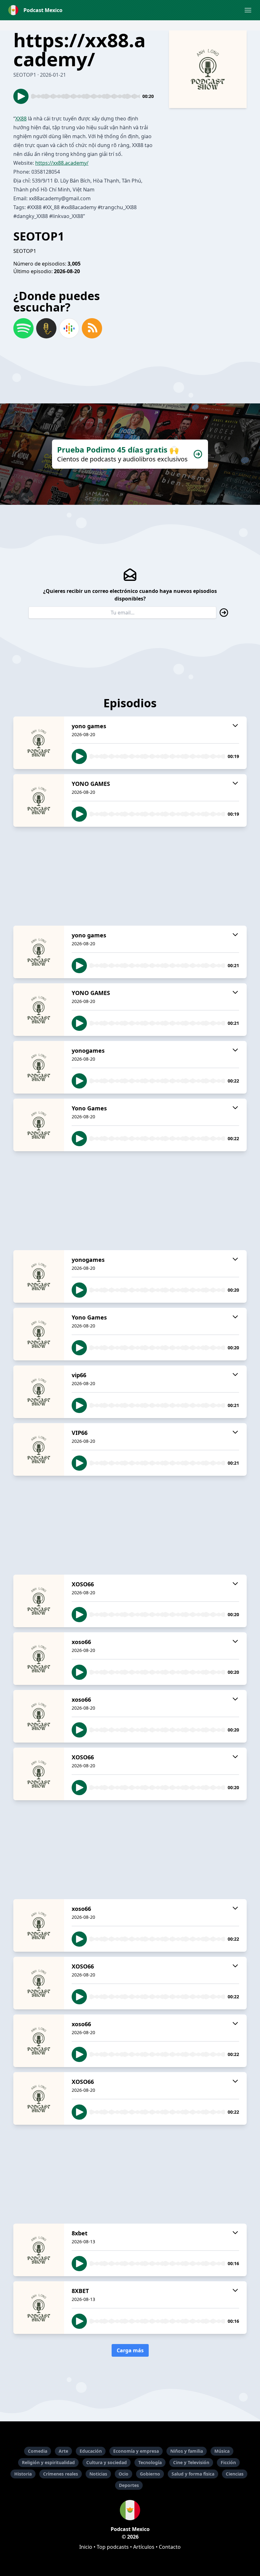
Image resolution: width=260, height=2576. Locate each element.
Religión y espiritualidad (48, 2462)
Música (222, 2451)
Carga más (130, 2350)
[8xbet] (39, 2250)
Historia (23, 2474)
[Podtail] (46, 328)
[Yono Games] (39, 1125)
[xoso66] (39, 1659)
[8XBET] (39, 2308)
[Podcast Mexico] (130, 2510)
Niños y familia (187, 2451)
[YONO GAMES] (39, 800)
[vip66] (39, 1392)
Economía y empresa (136, 2451)
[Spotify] (23, 328)
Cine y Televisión (191, 2462)
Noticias (98, 2474)
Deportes (129, 2485)
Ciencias (235, 2474)
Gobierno (150, 2474)
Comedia (38, 2451)
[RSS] (92, 328)
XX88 (21, 119)
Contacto (170, 2547)
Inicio (86, 2547)
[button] (248, 10)
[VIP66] (39, 1449)
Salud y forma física (193, 2474)
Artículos (144, 2547)
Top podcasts (113, 2547)
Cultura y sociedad (107, 2462)
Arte (63, 2451)
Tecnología (150, 2462)
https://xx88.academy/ (62, 163)
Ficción (228, 2462)
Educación (91, 2451)
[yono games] (39, 743)
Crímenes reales (61, 2474)
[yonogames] (39, 1067)
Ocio (123, 2474)
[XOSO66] (39, 1601)
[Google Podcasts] (69, 328)
